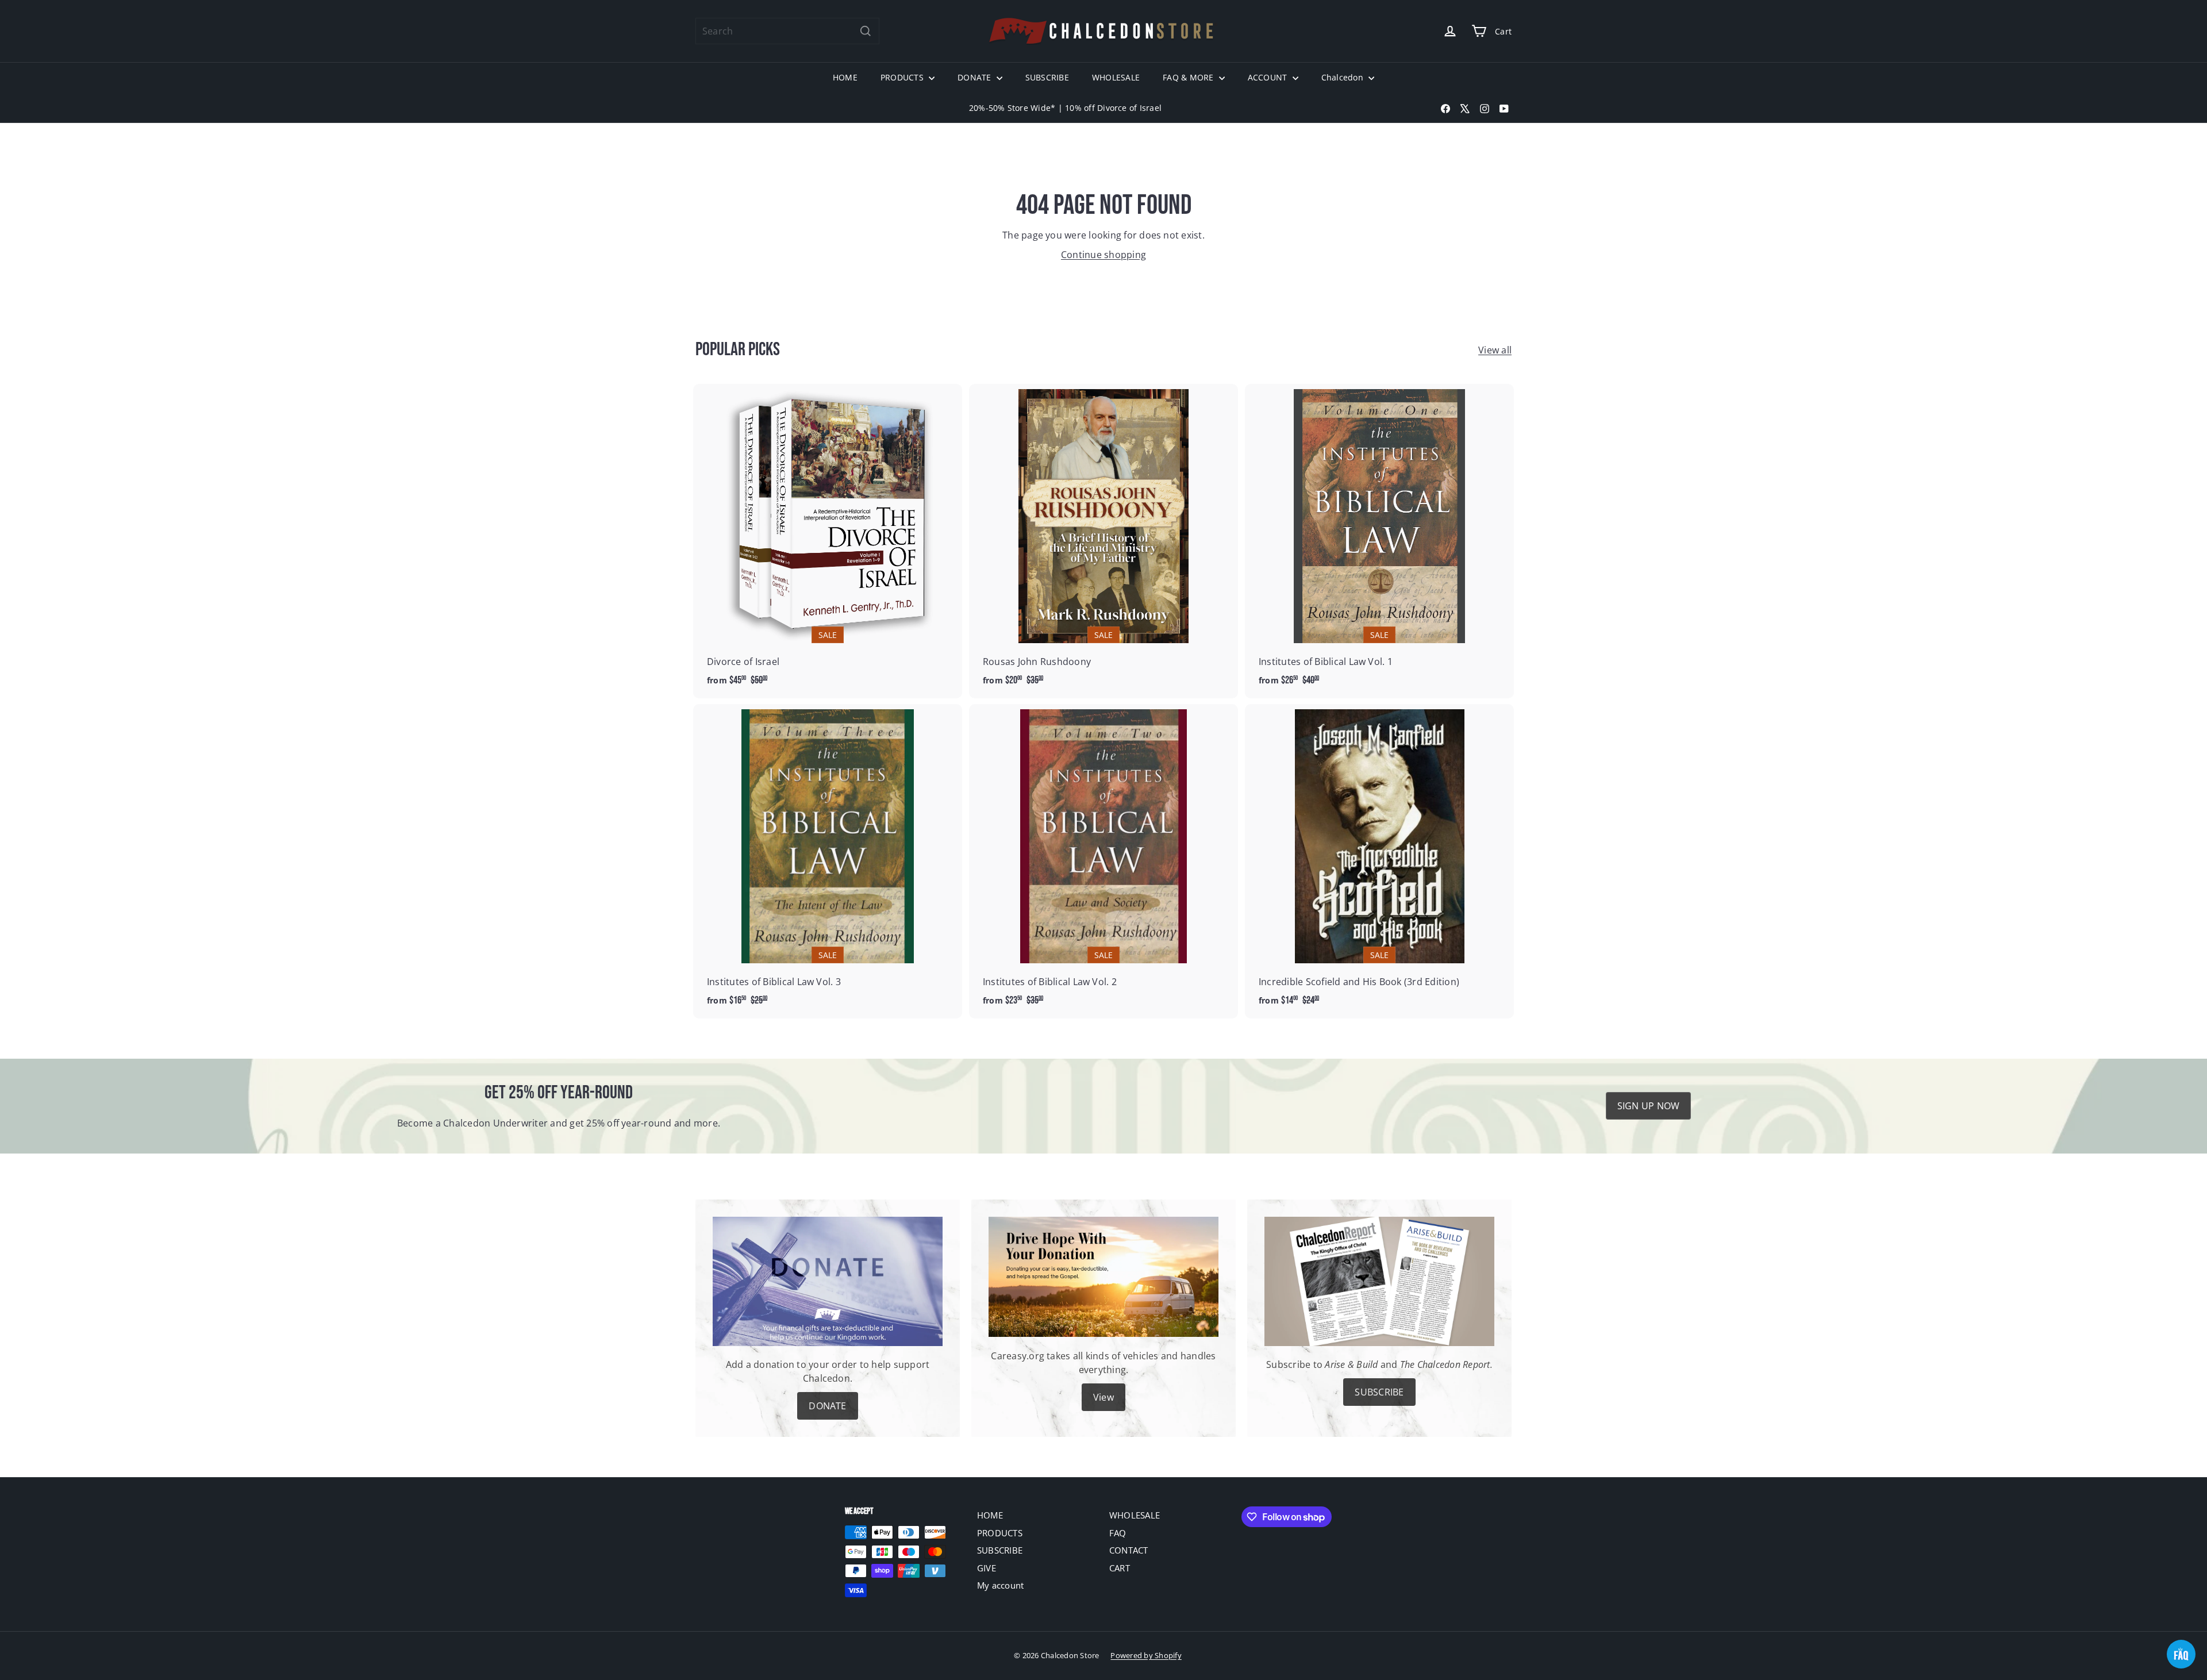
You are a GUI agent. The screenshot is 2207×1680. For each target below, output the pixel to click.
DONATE (976, 77)
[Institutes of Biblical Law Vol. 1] (1379, 541)
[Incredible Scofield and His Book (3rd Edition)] (1379, 861)
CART (1120, 1568)
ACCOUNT (1269, 77)
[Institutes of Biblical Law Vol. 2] (1103, 861)
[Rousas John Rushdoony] (1103, 541)
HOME (845, 77)
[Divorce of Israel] (828, 541)
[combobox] (787, 31)
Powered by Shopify (1146, 1655)
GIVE (987, 1568)
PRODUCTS (903, 77)
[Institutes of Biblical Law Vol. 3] (828, 861)
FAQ (1118, 1533)
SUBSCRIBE (1047, 77)
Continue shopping (1103, 255)
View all (1495, 350)
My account (1000, 1585)
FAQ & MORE (1189, 77)
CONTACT (1129, 1550)
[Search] (866, 31)
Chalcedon (1343, 77)
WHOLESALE (1116, 77)
